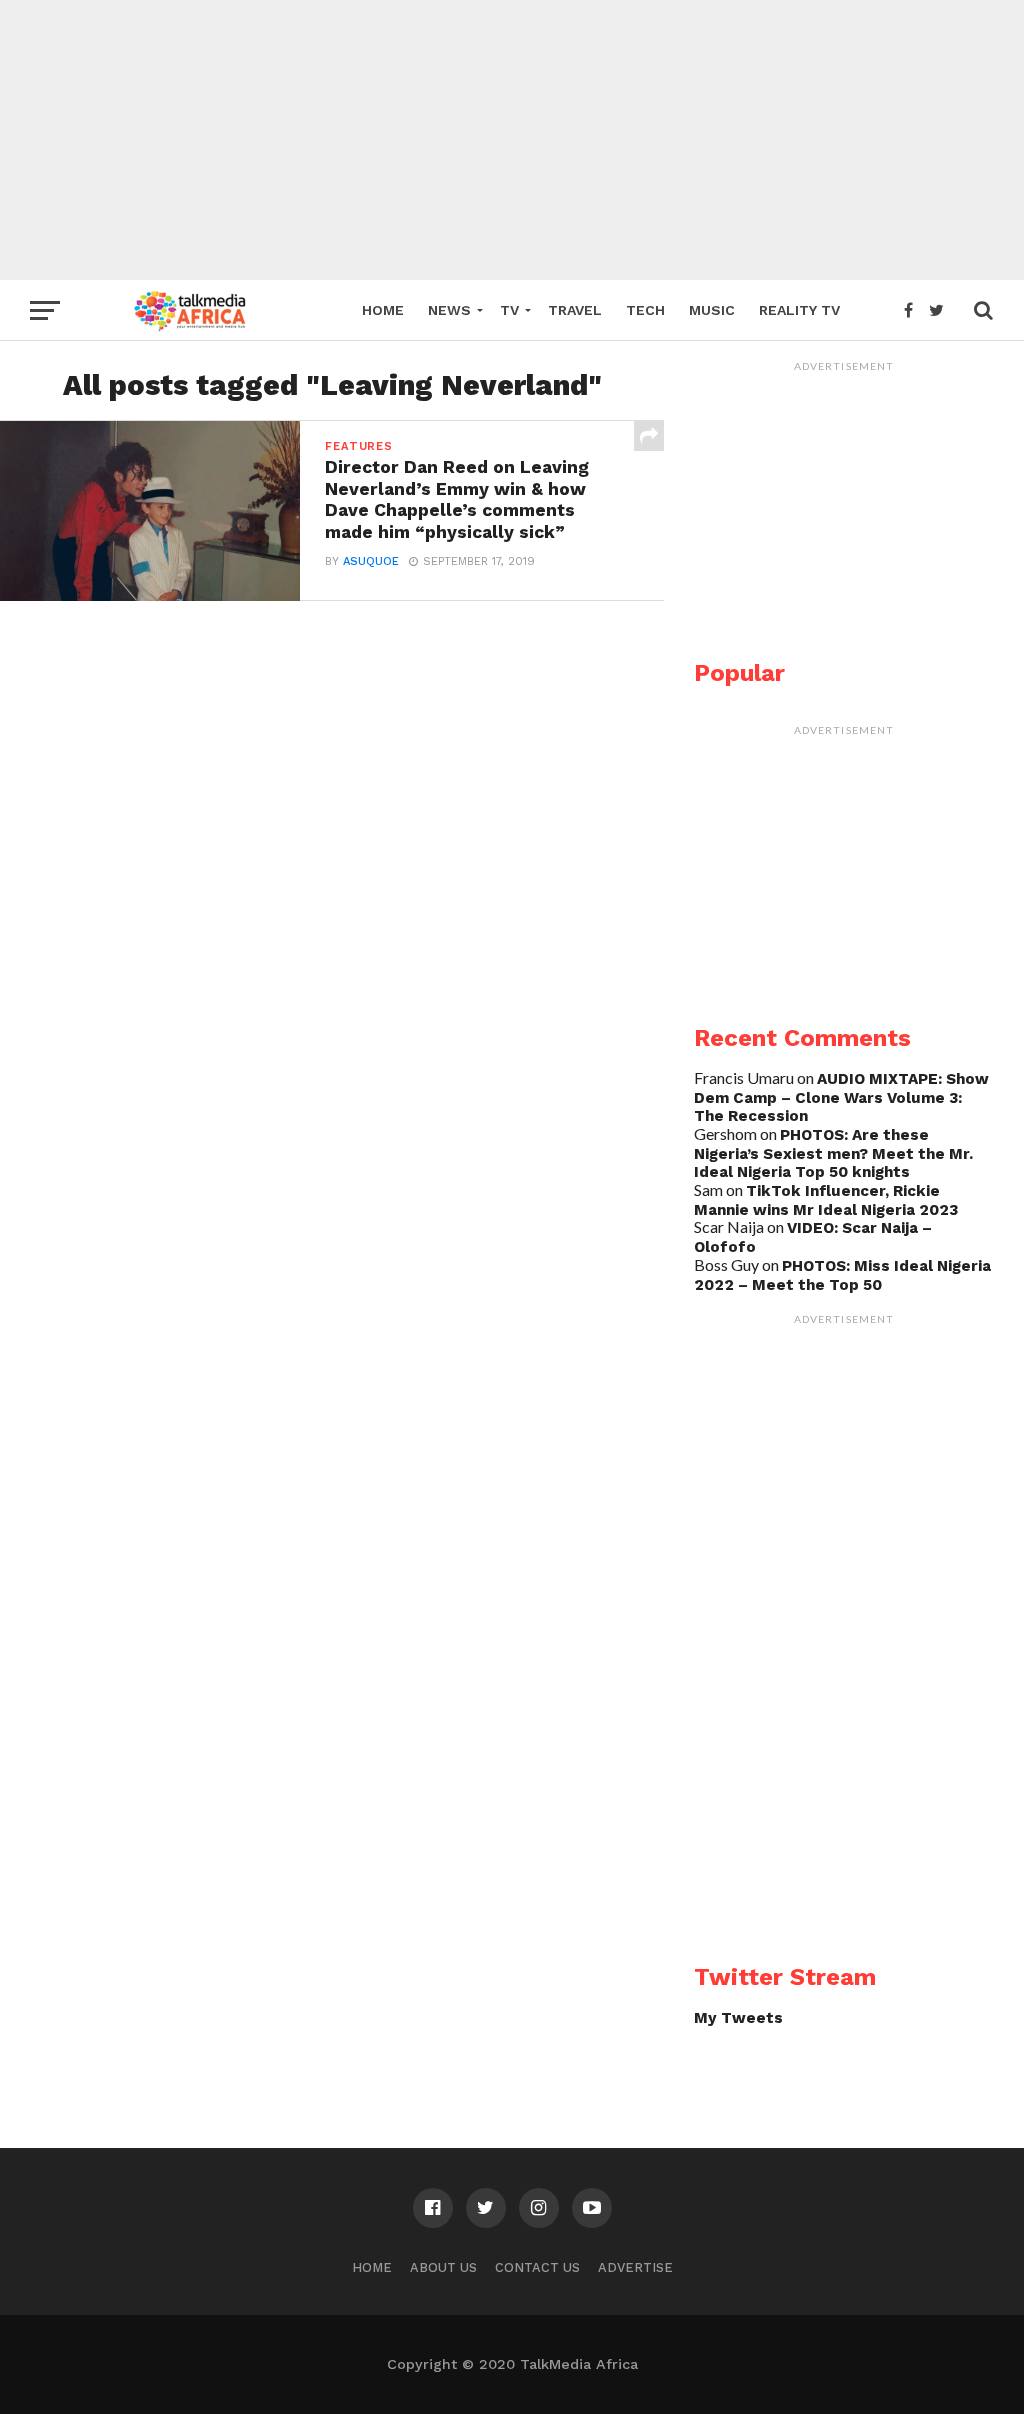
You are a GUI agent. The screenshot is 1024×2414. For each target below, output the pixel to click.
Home (383, 310)
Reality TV (799, 310)
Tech (645, 310)
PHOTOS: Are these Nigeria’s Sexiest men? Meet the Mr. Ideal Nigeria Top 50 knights (833, 1153)
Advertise (635, 2267)
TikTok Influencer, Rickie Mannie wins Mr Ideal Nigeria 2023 (826, 1200)
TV (509, 310)
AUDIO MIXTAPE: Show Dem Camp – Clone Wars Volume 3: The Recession (841, 1097)
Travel (575, 310)
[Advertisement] (512, 140)
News (449, 310)
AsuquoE (371, 561)
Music (712, 310)
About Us (443, 2267)
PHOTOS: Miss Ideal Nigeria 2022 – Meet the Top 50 (842, 1275)
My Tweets (738, 2018)
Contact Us (537, 2267)
